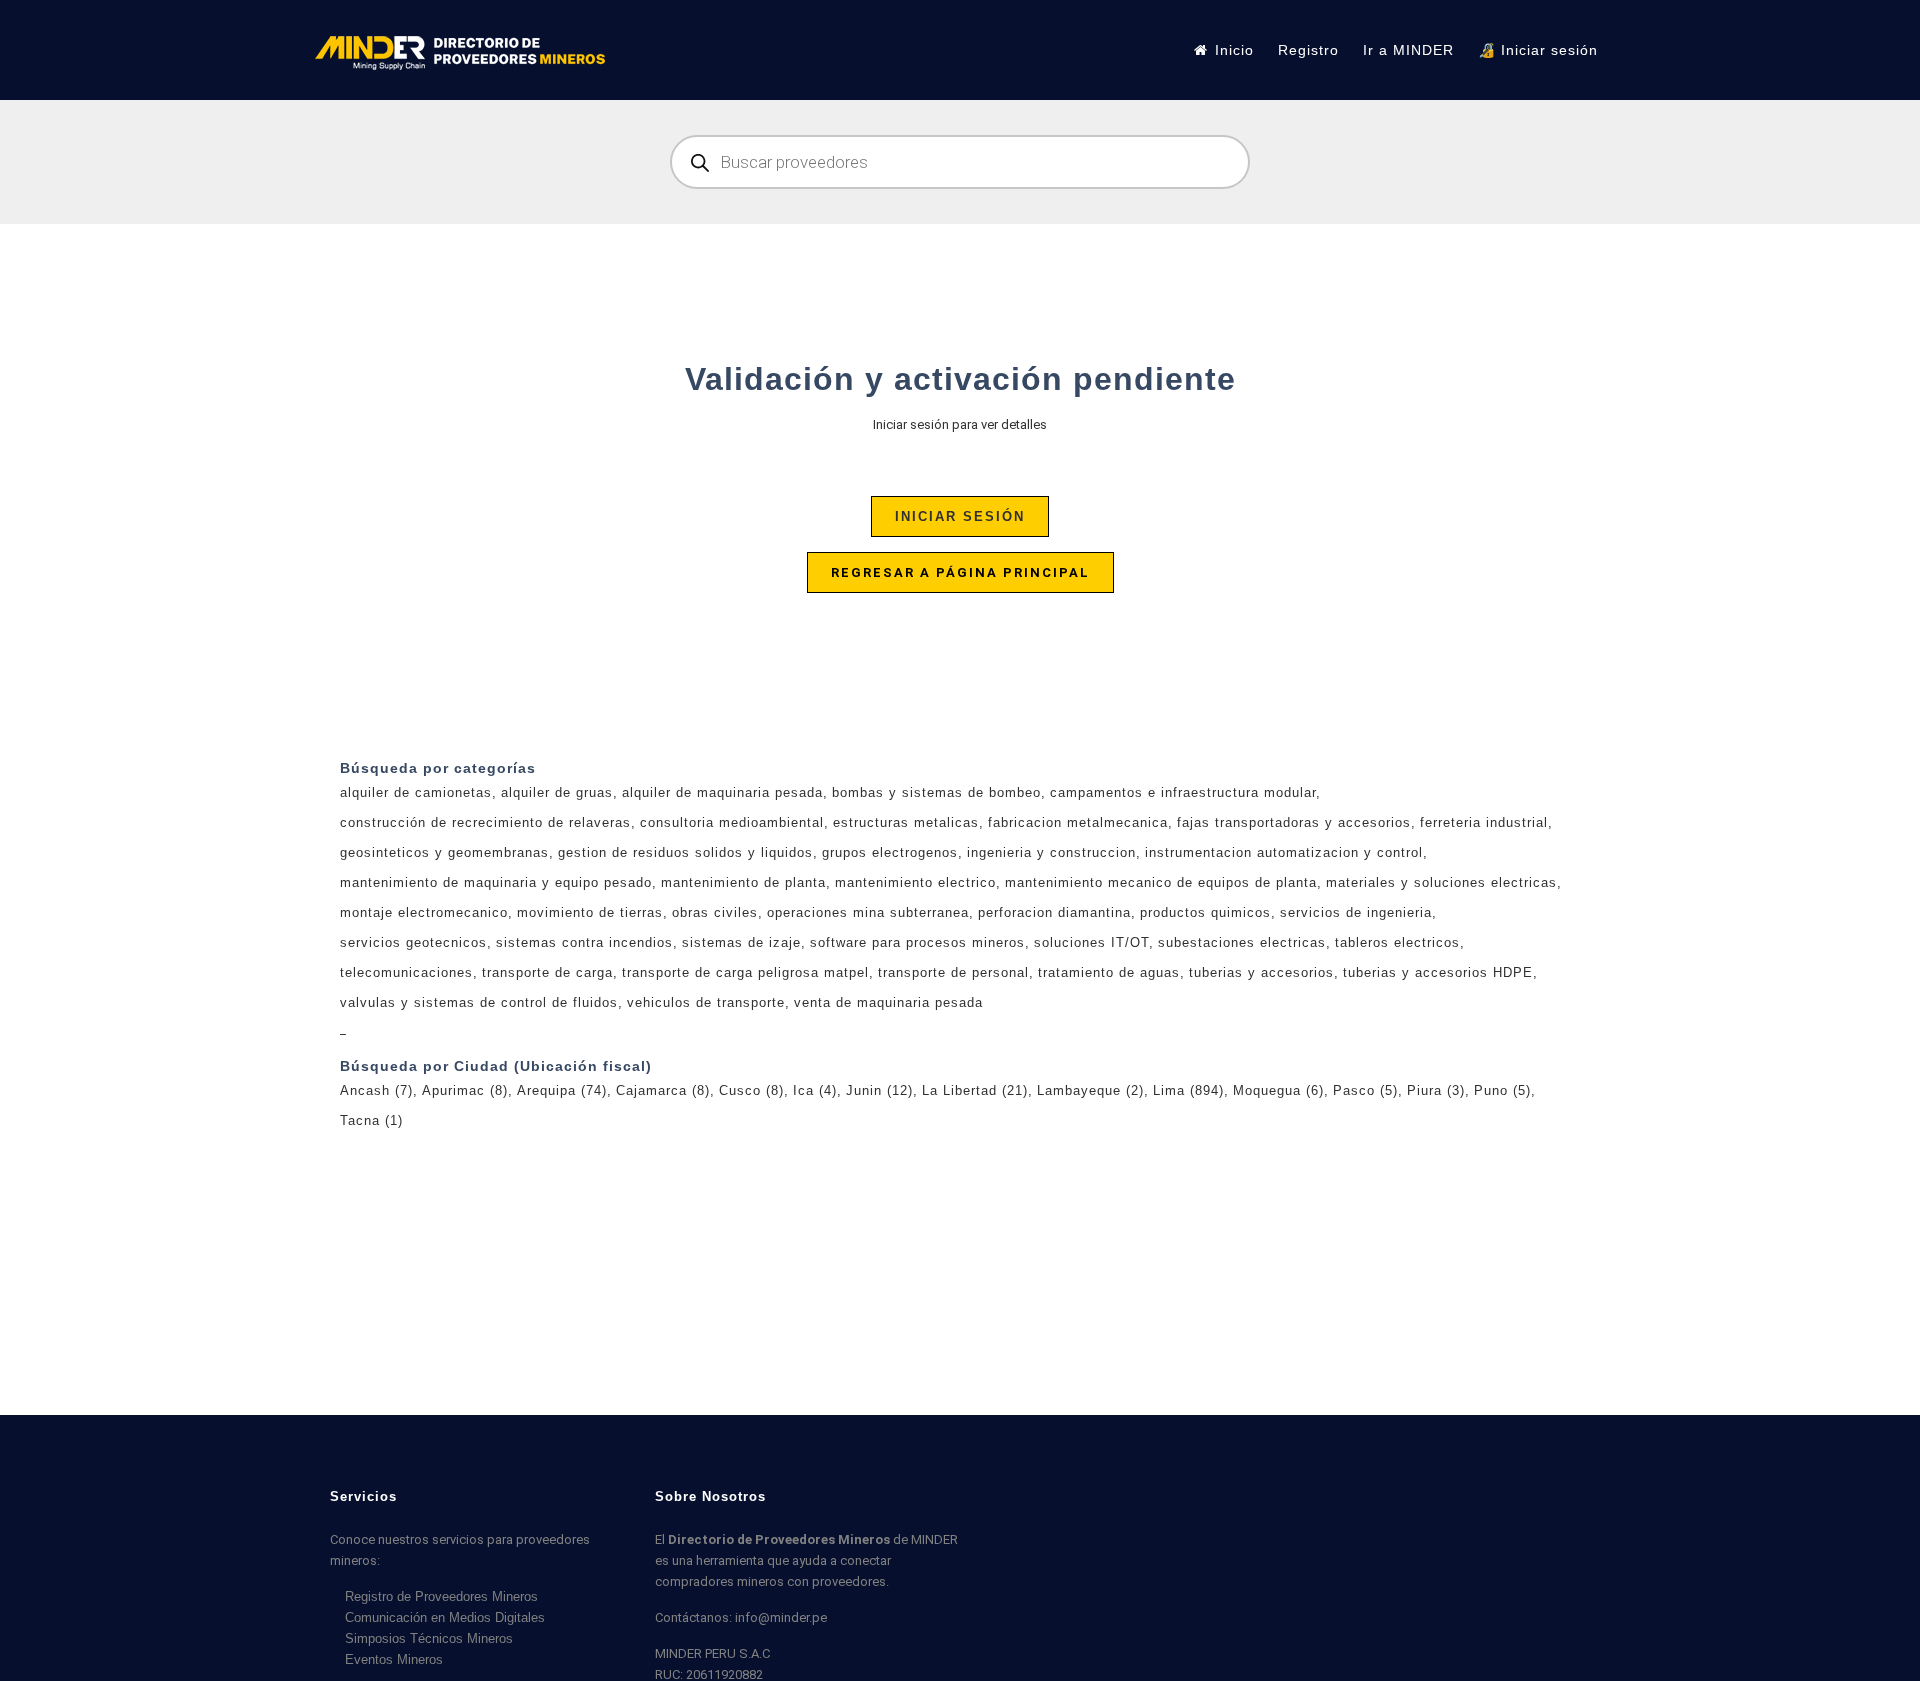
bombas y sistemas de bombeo (936, 792)
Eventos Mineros (394, 1659)
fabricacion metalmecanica (1078, 822)
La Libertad (975, 1090)
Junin (879, 1090)
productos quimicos (1205, 912)
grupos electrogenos (890, 852)
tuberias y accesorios (1261, 972)
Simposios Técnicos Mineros (429, 1638)
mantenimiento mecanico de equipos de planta (1161, 882)
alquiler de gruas (557, 792)
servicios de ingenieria (1356, 912)
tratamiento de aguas (1109, 972)
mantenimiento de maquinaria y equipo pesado (496, 882)
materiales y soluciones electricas (1441, 882)
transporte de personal (953, 972)
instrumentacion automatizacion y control (1284, 852)
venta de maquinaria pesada (888, 1002)
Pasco (1365, 1090)
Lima (1188, 1090)
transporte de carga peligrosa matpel (745, 972)
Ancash (376, 1090)
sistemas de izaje (741, 942)
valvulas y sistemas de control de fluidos (479, 1002)
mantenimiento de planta (743, 882)
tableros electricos (1397, 942)
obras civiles (715, 912)
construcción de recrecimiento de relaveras (485, 822)
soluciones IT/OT (1091, 942)
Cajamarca (663, 1090)
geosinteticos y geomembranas (444, 852)
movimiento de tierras (590, 912)
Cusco (751, 1090)
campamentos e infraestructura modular (1183, 792)
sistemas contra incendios (584, 942)
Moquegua (1278, 1090)
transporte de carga (547, 972)
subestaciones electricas (1242, 942)
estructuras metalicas (906, 822)
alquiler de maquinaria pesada (722, 792)
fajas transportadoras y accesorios (1294, 822)
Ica (815, 1090)
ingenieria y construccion (1051, 852)
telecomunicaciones (406, 972)
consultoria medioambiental (732, 822)
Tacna (371, 1120)
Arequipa (562, 1090)
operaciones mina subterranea (868, 912)
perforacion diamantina (1054, 912)
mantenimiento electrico (915, 882)
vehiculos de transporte (706, 1002)
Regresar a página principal (960, 572)
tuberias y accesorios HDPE (1438, 972)
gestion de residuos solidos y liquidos (685, 852)
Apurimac (465, 1090)
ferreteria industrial (1484, 822)
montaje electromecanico (424, 912)
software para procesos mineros (917, 942)
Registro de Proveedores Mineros (441, 1596)
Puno (1502, 1090)
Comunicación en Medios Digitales (445, 1617)
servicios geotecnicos (413, 942)
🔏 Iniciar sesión (1538, 50)
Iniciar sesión (960, 516)
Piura (1436, 1090)
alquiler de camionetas (416, 792)
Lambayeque (1090, 1090)
